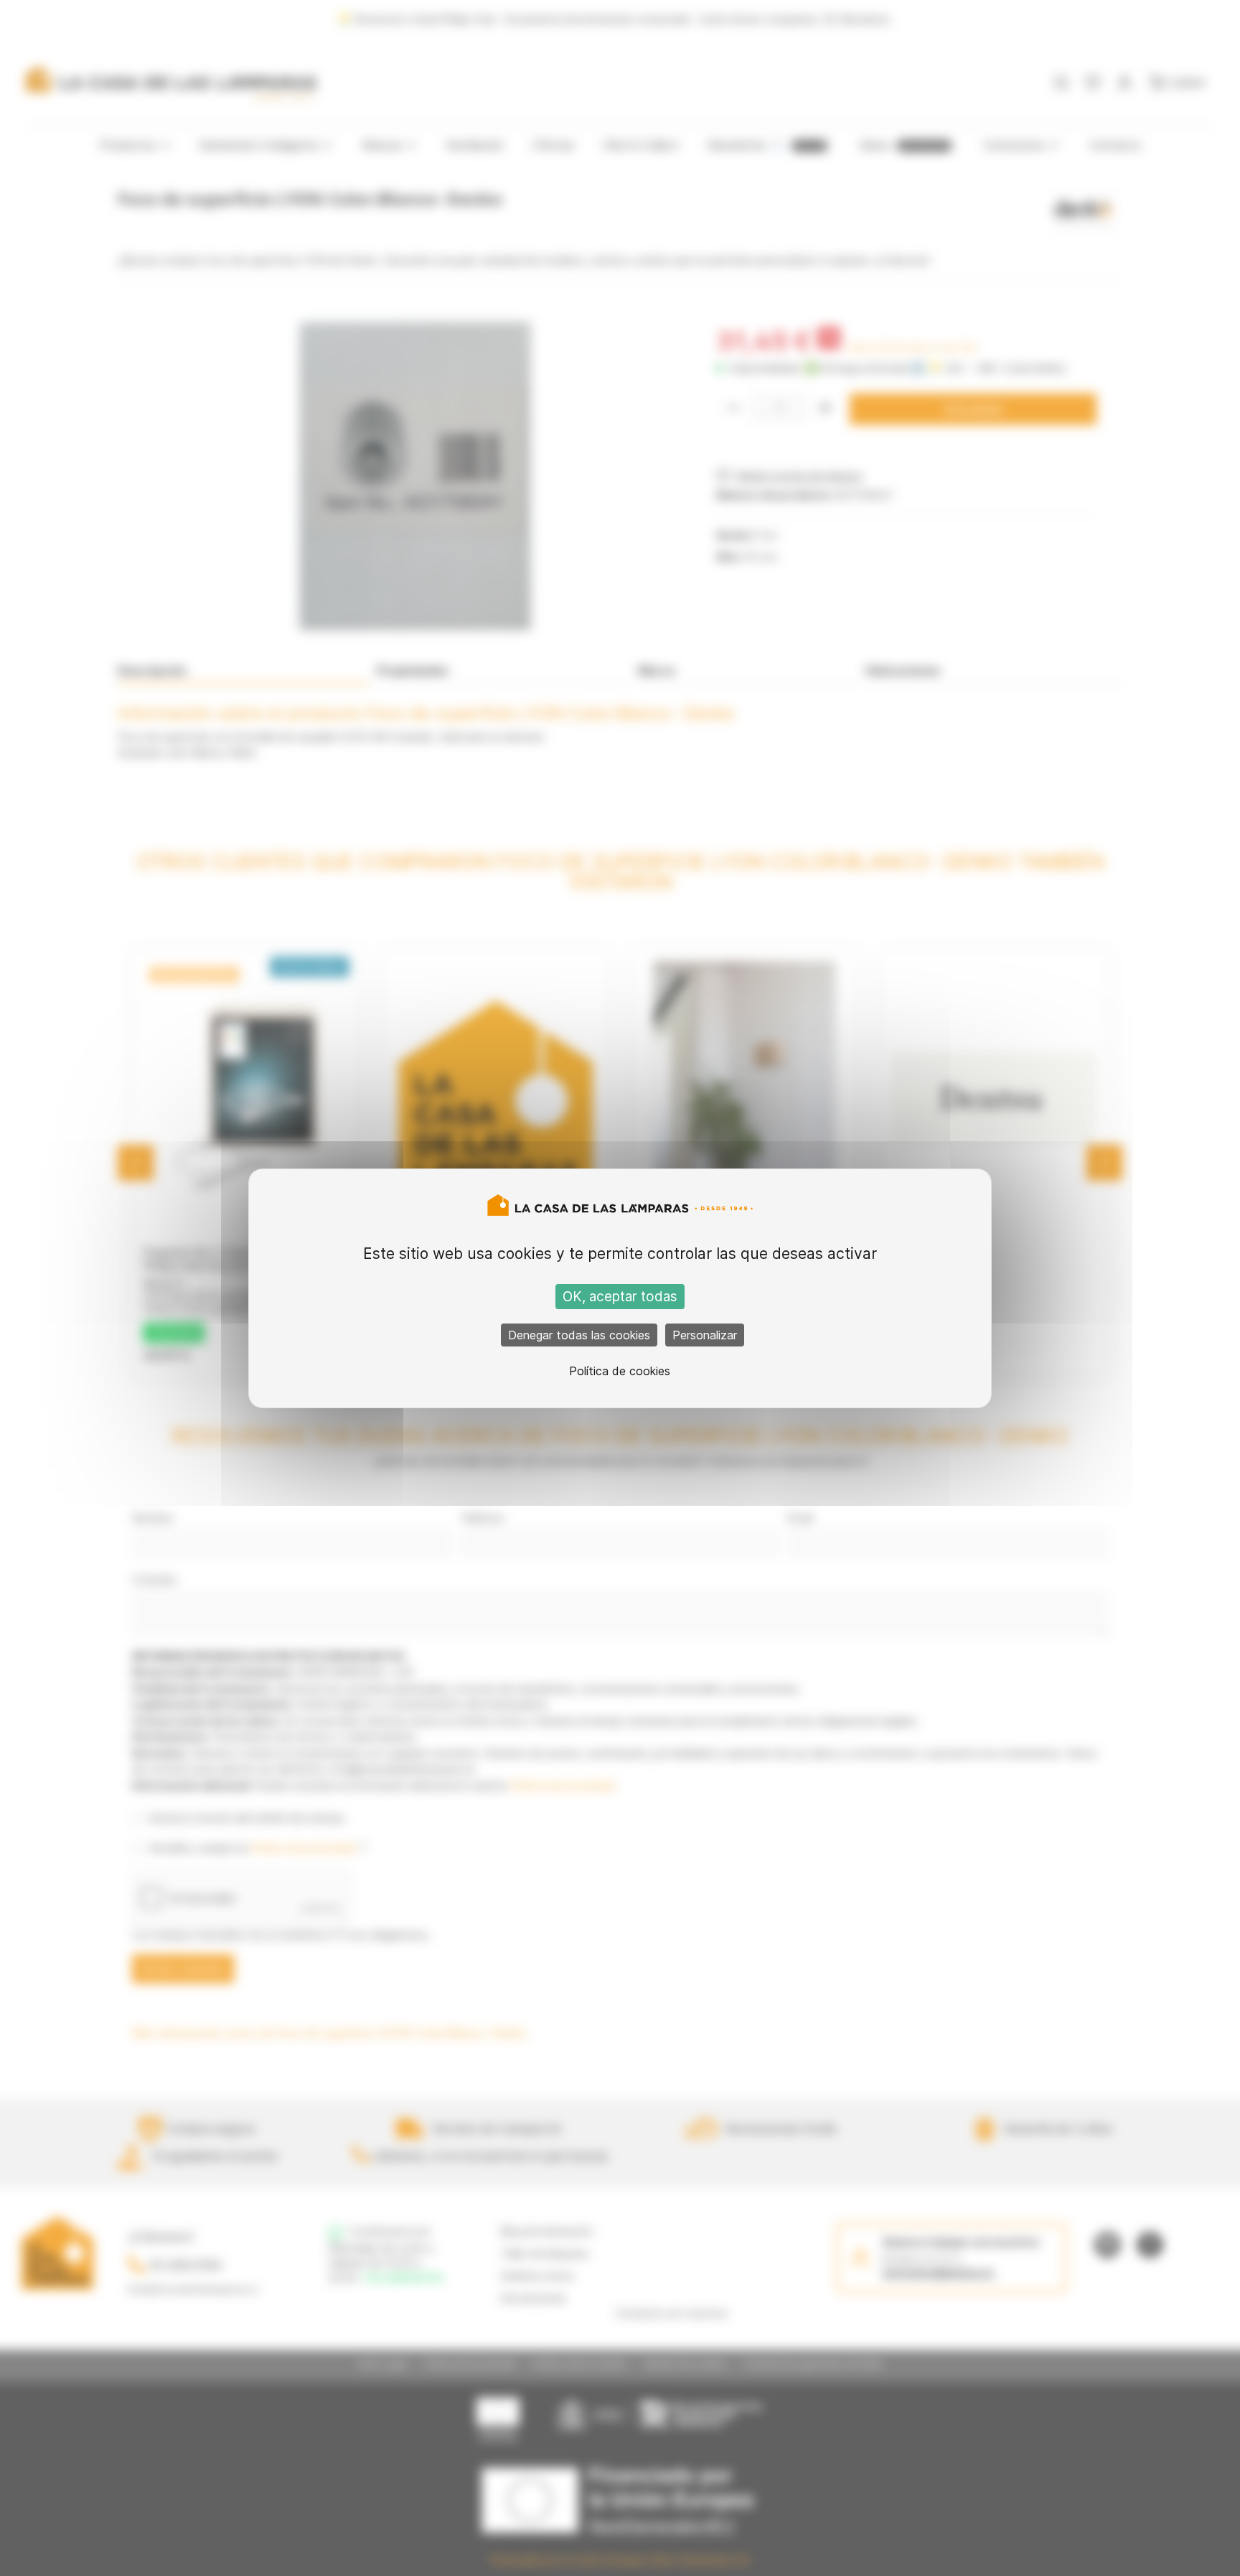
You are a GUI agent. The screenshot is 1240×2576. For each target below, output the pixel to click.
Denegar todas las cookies (579, 1335)
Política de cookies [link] (620, 1371)
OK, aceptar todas (620, 1297)
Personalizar (705, 1335)
